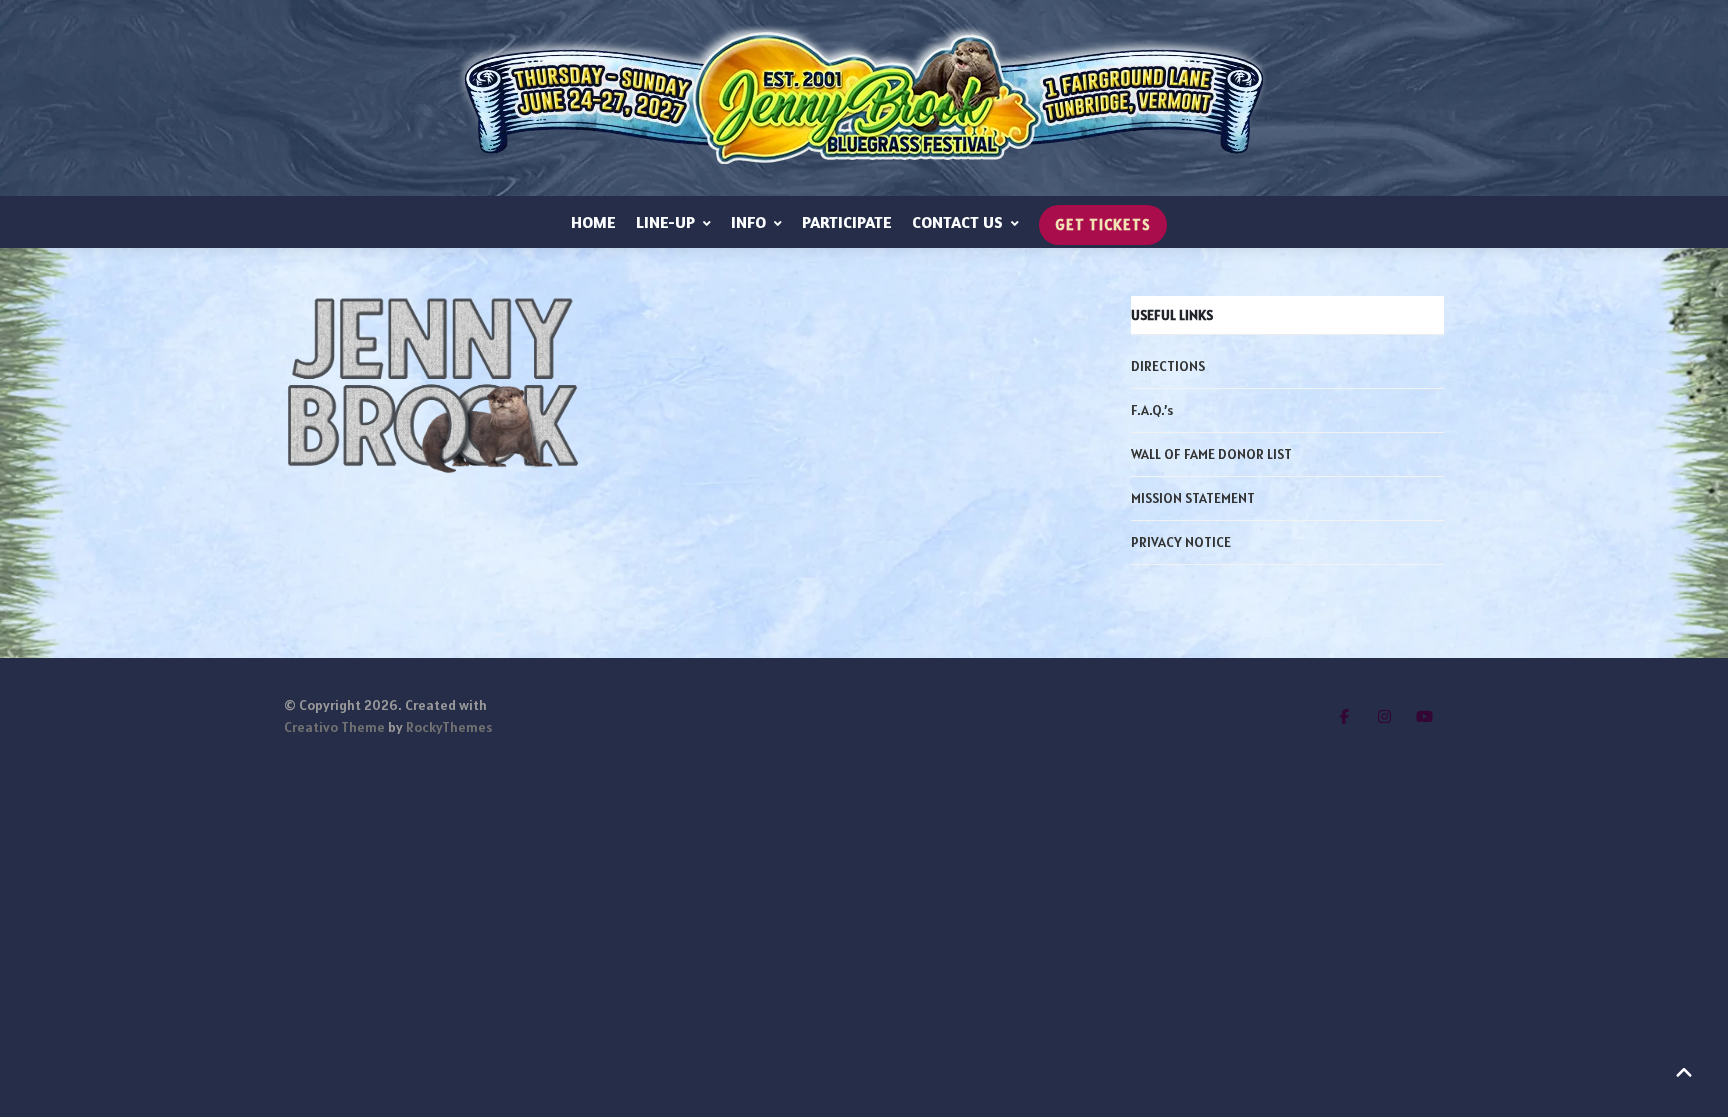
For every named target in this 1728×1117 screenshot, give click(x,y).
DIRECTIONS (1168, 366)
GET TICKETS (1103, 224)
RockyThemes (449, 727)
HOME (593, 222)
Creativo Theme (334, 727)
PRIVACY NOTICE (1181, 542)
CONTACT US (957, 222)
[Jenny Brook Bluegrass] (864, 98)
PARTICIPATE (847, 222)
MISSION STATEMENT (1193, 498)
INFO (748, 222)
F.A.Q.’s (1152, 410)
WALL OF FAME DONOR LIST (1211, 454)
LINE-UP (665, 222)
